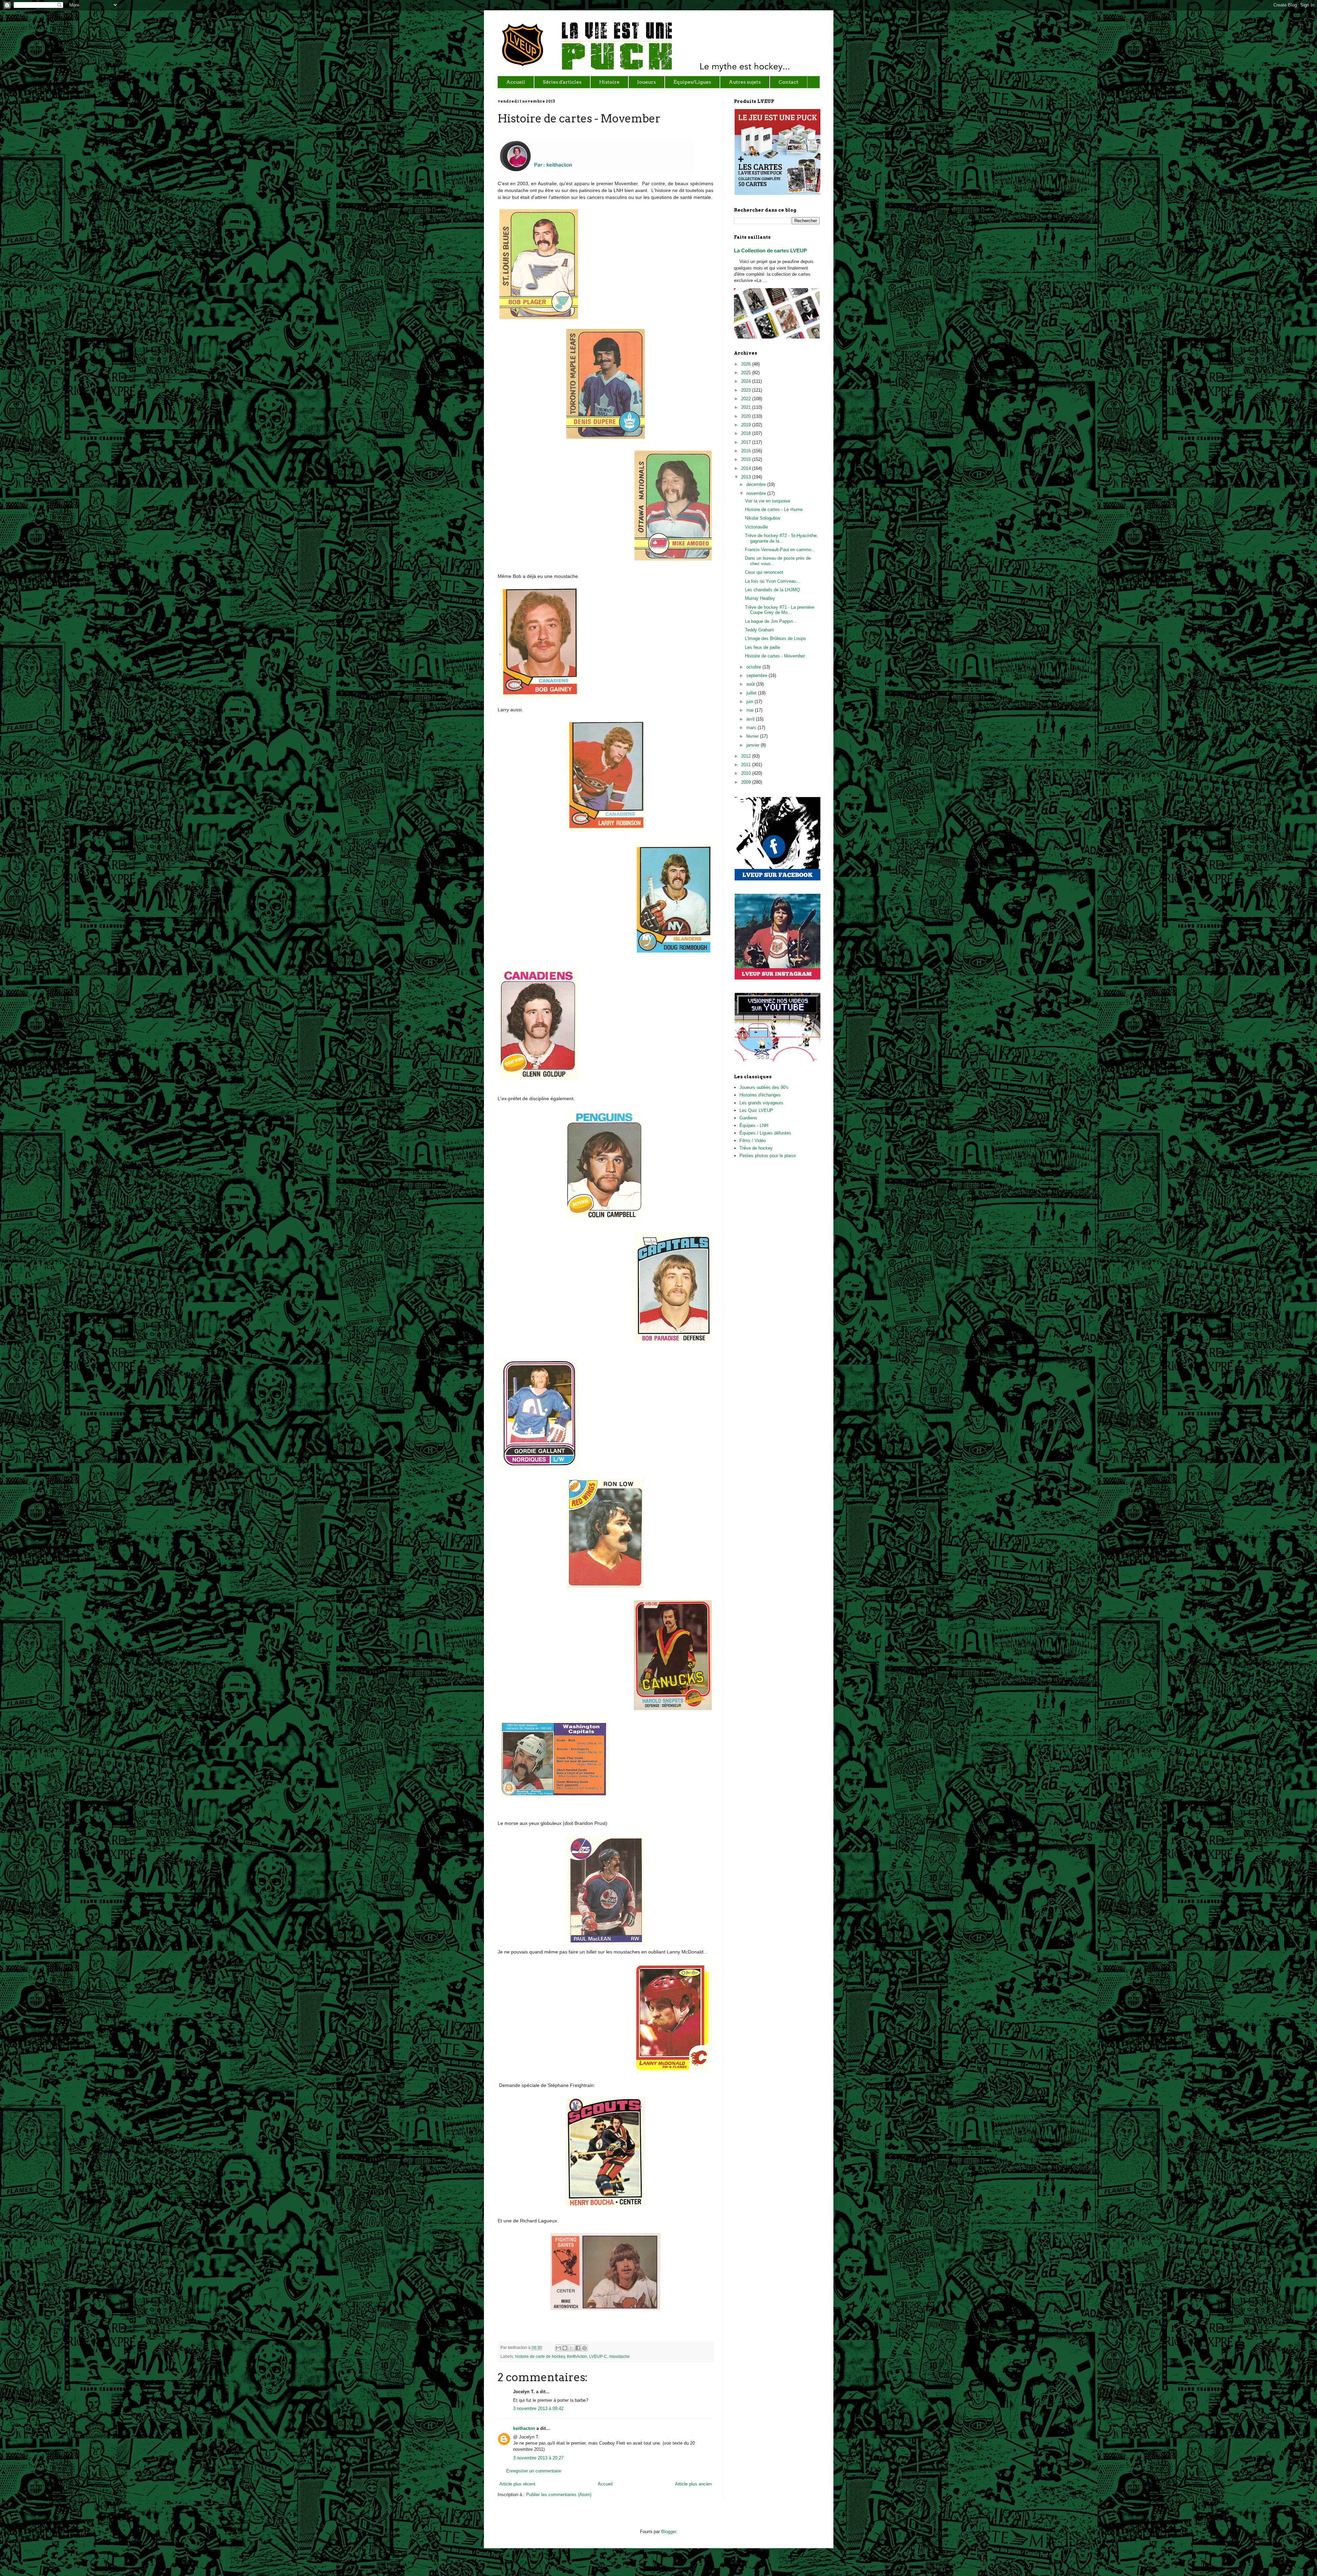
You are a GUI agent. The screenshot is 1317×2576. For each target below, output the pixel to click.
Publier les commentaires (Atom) (559, 2495)
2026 (747, 364)
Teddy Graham (760, 630)
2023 (747, 390)
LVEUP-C (598, 2356)
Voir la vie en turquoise (768, 501)
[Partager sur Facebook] (578, 2348)
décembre (757, 484)
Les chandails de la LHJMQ (772, 590)
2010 (747, 773)
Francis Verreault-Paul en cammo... (780, 550)
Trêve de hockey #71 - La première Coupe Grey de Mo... (780, 610)
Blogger (669, 2532)
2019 (747, 425)
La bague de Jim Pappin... (771, 621)
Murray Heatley (760, 598)
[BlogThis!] (565, 2348)
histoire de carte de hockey (540, 2356)
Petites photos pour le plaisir (768, 1156)
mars (752, 728)
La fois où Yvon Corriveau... (773, 581)
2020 (747, 416)
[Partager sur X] (571, 2348)
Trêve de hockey (756, 1148)
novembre (757, 493)
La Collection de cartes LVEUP (770, 251)
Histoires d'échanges (760, 1095)
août (751, 684)
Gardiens (748, 1118)
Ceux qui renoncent (764, 572)
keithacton (524, 2428)
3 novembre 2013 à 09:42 (538, 2408)
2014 (747, 468)
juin (750, 702)
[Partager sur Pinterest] (584, 2348)
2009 (747, 782)
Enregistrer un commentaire (534, 2471)
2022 (747, 399)
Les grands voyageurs (761, 1103)
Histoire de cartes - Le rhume (774, 509)
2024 (747, 381)
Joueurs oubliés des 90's (764, 1087)
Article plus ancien (693, 2484)
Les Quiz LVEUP (756, 1110)
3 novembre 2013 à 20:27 (538, 2458)
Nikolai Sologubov (763, 518)
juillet (752, 693)
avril (751, 719)
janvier (754, 745)
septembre (757, 675)
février (753, 736)
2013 (747, 477)
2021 (747, 407)
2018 (747, 433)
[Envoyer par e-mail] (558, 2348)
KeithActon (577, 2356)
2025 (747, 373)
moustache (619, 2356)
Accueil (605, 2484)
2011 (747, 765)
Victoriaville (756, 527)
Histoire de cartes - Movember (775, 656)
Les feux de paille (762, 647)
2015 (747, 459)
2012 (747, 756)
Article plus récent (517, 2484)
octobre (754, 667)
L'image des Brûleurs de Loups (775, 638)
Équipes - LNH (754, 1125)
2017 (747, 442)
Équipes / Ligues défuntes (765, 1133)
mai (751, 710)
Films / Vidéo (753, 1141)
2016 (747, 451)
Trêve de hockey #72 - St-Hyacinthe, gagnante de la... (781, 538)
